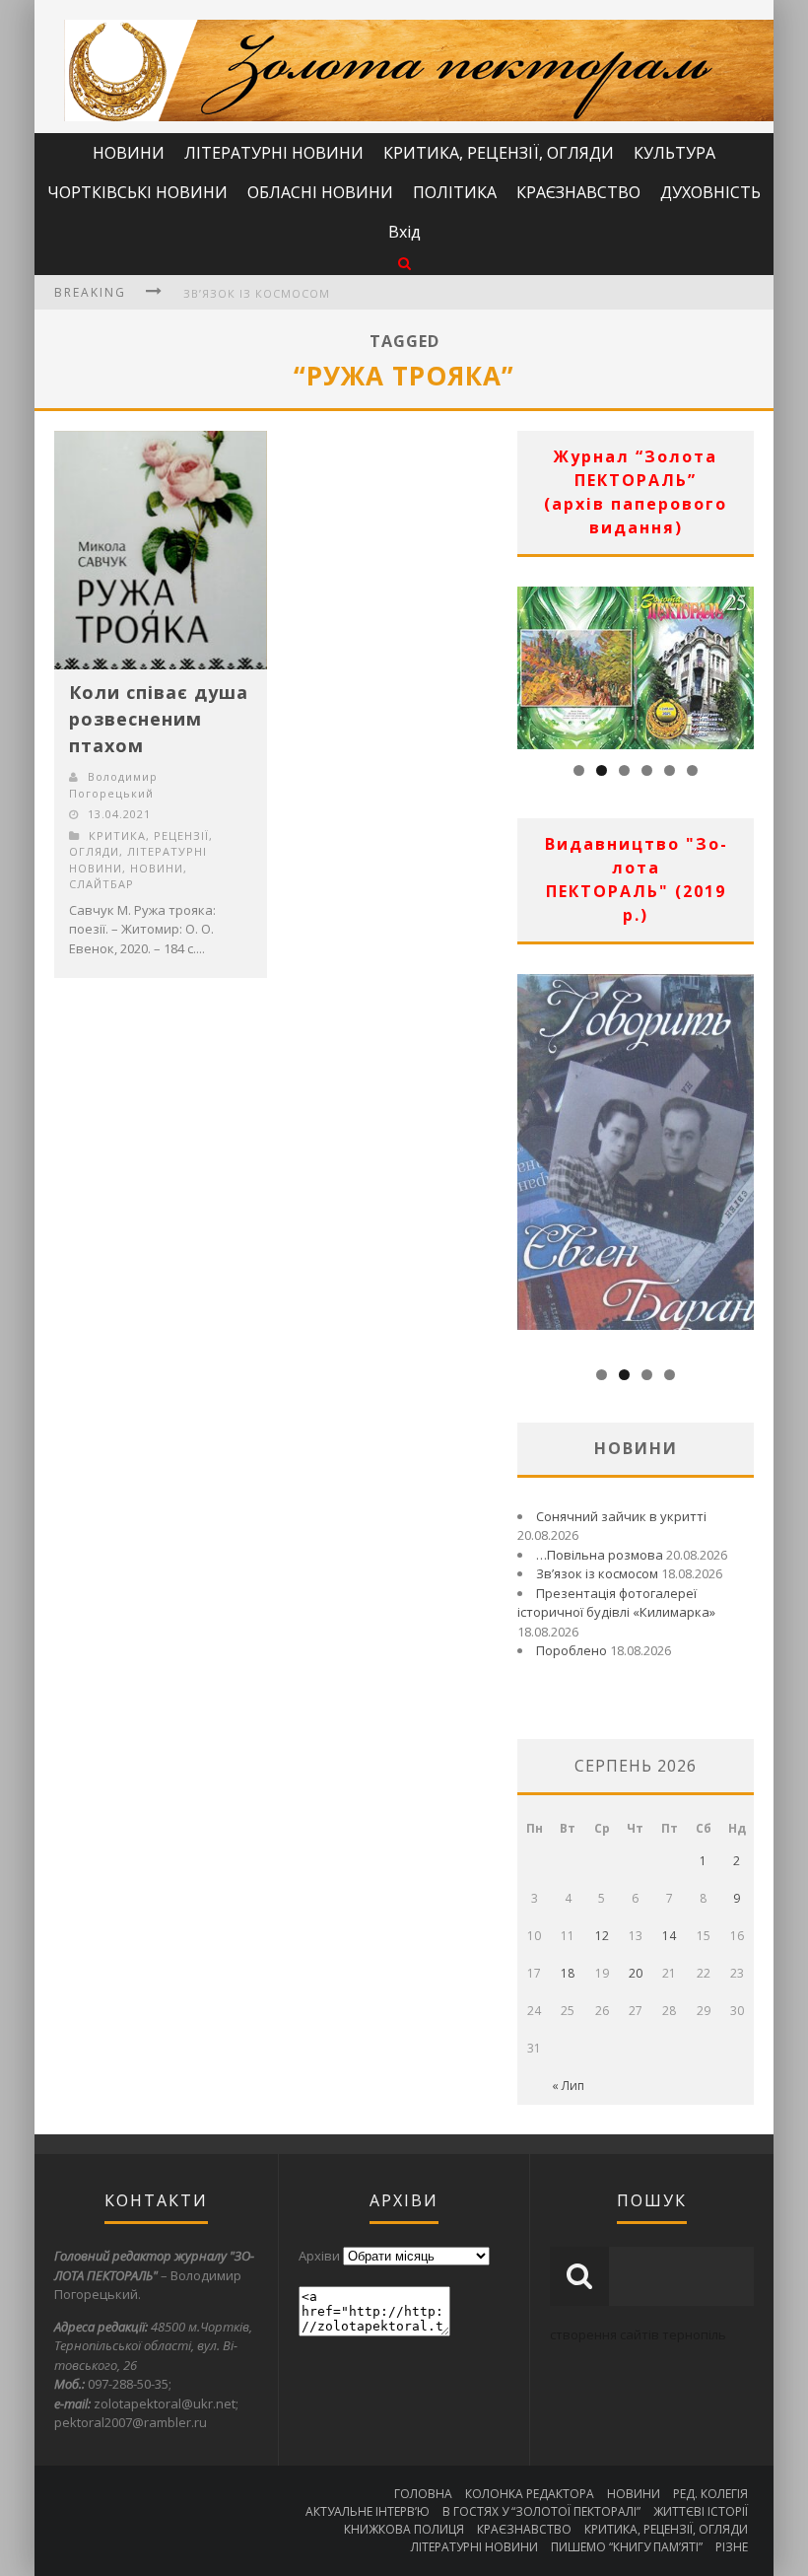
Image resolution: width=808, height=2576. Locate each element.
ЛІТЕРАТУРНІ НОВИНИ (274, 153)
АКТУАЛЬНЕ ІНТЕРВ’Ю (368, 2511)
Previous (532, 662)
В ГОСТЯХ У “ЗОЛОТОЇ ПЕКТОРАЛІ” (541, 2511)
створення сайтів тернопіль (638, 2334)
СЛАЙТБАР (101, 884)
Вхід (404, 232)
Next (739, 662)
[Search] (404, 263)
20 (636, 1973)
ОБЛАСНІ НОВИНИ (320, 192)
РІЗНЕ (732, 2547)
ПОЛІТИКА (455, 192)
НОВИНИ (129, 153)
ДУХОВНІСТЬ (710, 192)
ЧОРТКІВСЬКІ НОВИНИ (137, 192)
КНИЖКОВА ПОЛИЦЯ (404, 2529)
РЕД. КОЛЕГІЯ (710, 2494)
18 (568, 1973)
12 (602, 1936)
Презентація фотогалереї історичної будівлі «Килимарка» (616, 1603)
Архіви (319, 2256)
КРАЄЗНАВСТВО (578, 192)
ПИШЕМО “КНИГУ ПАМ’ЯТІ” (627, 2547)
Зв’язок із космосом (257, 293)
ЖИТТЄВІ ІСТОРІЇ (701, 2511)
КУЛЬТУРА (674, 153)
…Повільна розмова (600, 1555)
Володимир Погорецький (113, 785)
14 (669, 1936)
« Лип (568, 2086)
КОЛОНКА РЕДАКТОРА (530, 2494)
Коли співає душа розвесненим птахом (159, 719)
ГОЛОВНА (423, 2494)
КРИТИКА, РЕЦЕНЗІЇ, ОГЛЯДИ (499, 153)
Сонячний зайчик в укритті (621, 1516)
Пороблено (572, 1650)
